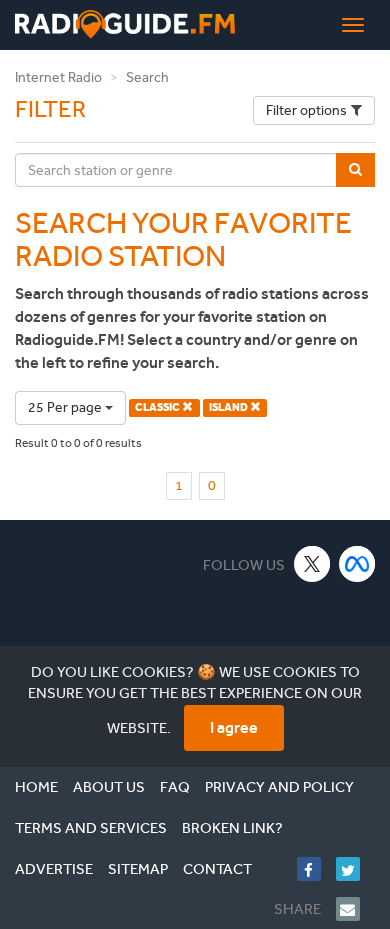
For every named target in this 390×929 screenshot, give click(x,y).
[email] (355, 909)
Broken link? (232, 828)
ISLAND (229, 407)
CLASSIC (158, 407)
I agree (234, 727)
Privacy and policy (279, 787)
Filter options (306, 110)
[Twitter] (355, 869)
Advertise (54, 869)
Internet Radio (58, 77)
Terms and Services (91, 828)
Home (36, 787)
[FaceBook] (316, 869)
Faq (175, 787)
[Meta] (357, 563)
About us (109, 787)
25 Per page (66, 407)
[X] (312, 563)
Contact (217, 869)
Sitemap (138, 869)
